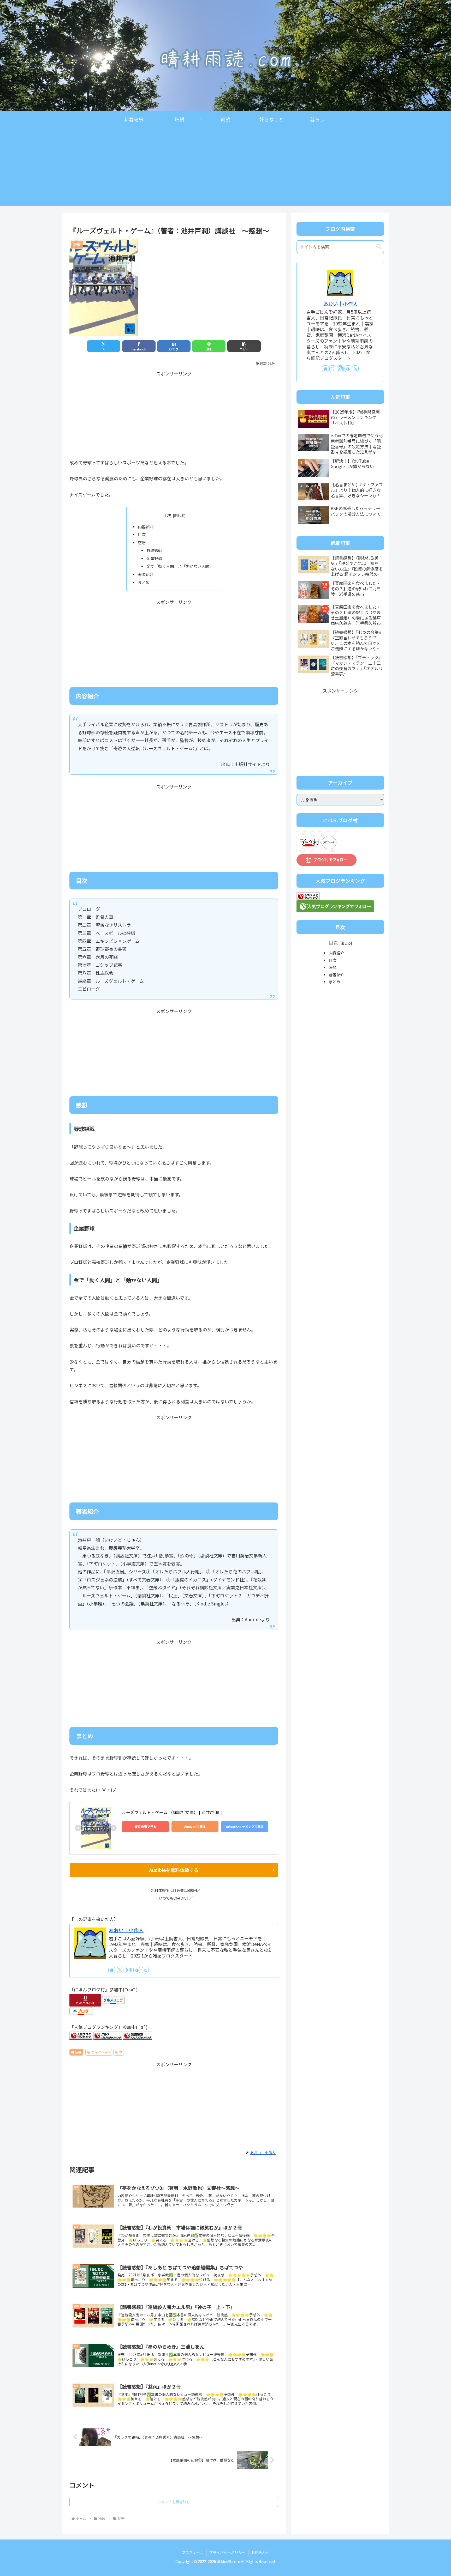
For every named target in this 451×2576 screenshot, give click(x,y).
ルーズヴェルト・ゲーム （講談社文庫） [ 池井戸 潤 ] (172, 1812)
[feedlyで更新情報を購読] (137, 1970)
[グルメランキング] (108, 2035)
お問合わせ (260, 2553)
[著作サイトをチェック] (112, 1970)
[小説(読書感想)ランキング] (138, 2035)
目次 (167, 515)
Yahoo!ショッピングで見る (245, 1826)
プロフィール (193, 2553)
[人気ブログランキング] (81, 2035)
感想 (142, 542)
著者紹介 (146, 574)
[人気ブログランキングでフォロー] (335, 905)
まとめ (144, 582)
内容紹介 (146, 526)
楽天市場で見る (145, 1826)
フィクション (101, 2052)
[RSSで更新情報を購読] (145, 1970)
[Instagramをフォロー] (128, 1970)
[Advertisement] (225, 170)
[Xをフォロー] (120, 1970)
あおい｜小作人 (126, 1930)
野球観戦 (154, 550)
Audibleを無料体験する (174, 1870)
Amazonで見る (195, 1826)
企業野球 (154, 558)
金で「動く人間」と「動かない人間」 (180, 566)
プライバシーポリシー (227, 2553)
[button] (244, 346)
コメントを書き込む (174, 2502)
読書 (78, 2052)
